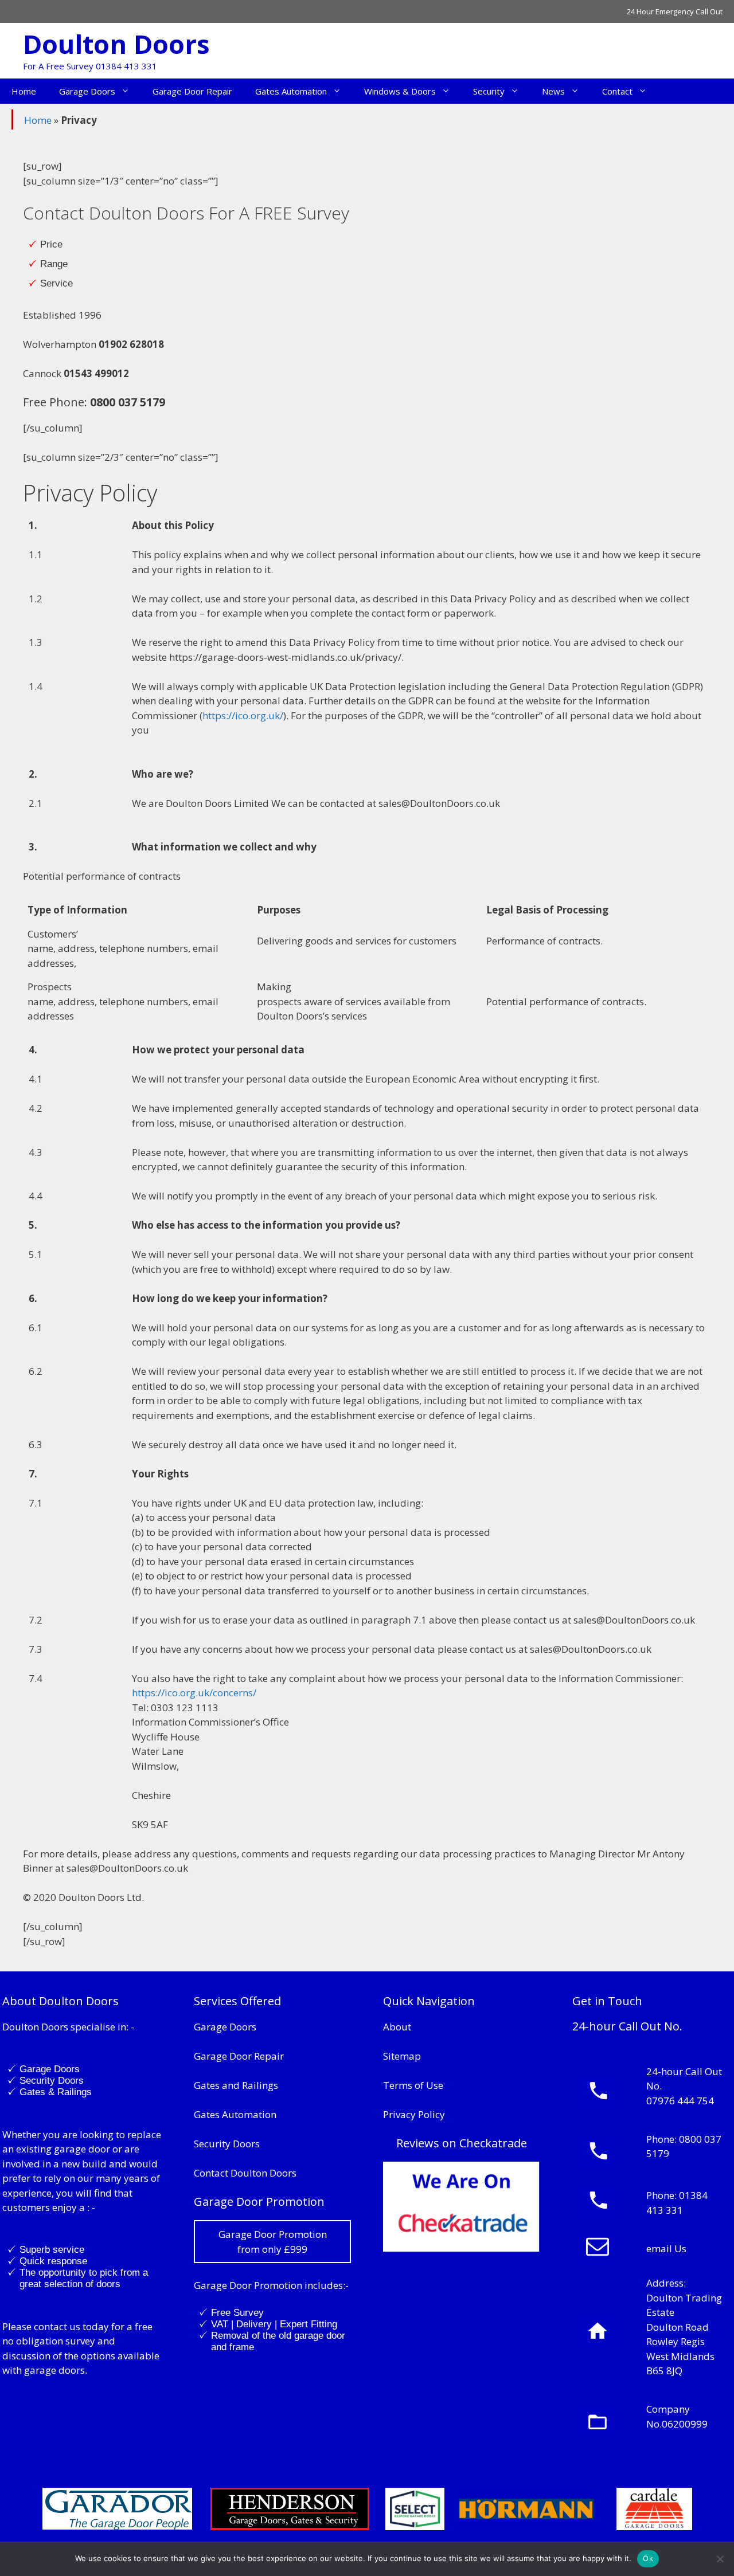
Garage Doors (87, 91)
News (553, 91)
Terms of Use (413, 2085)
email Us (666, 2248)
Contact (617, 91)
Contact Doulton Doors (245, 2173)
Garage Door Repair (192, 91)
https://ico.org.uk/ (243, 715)
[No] (720, 2559)
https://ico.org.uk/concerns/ (194, 1693)
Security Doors (227, 2144)
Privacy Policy (414, 2114)
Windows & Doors (400, 91)
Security (489, 91)
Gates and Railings (236, 2085)
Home (24, 91)
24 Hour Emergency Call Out (675, 11)
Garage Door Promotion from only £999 (273, 2242)
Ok (648, 2558)
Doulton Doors (116, 44)
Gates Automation (291, 91)
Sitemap (402, 2056)
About (397, 2027)
